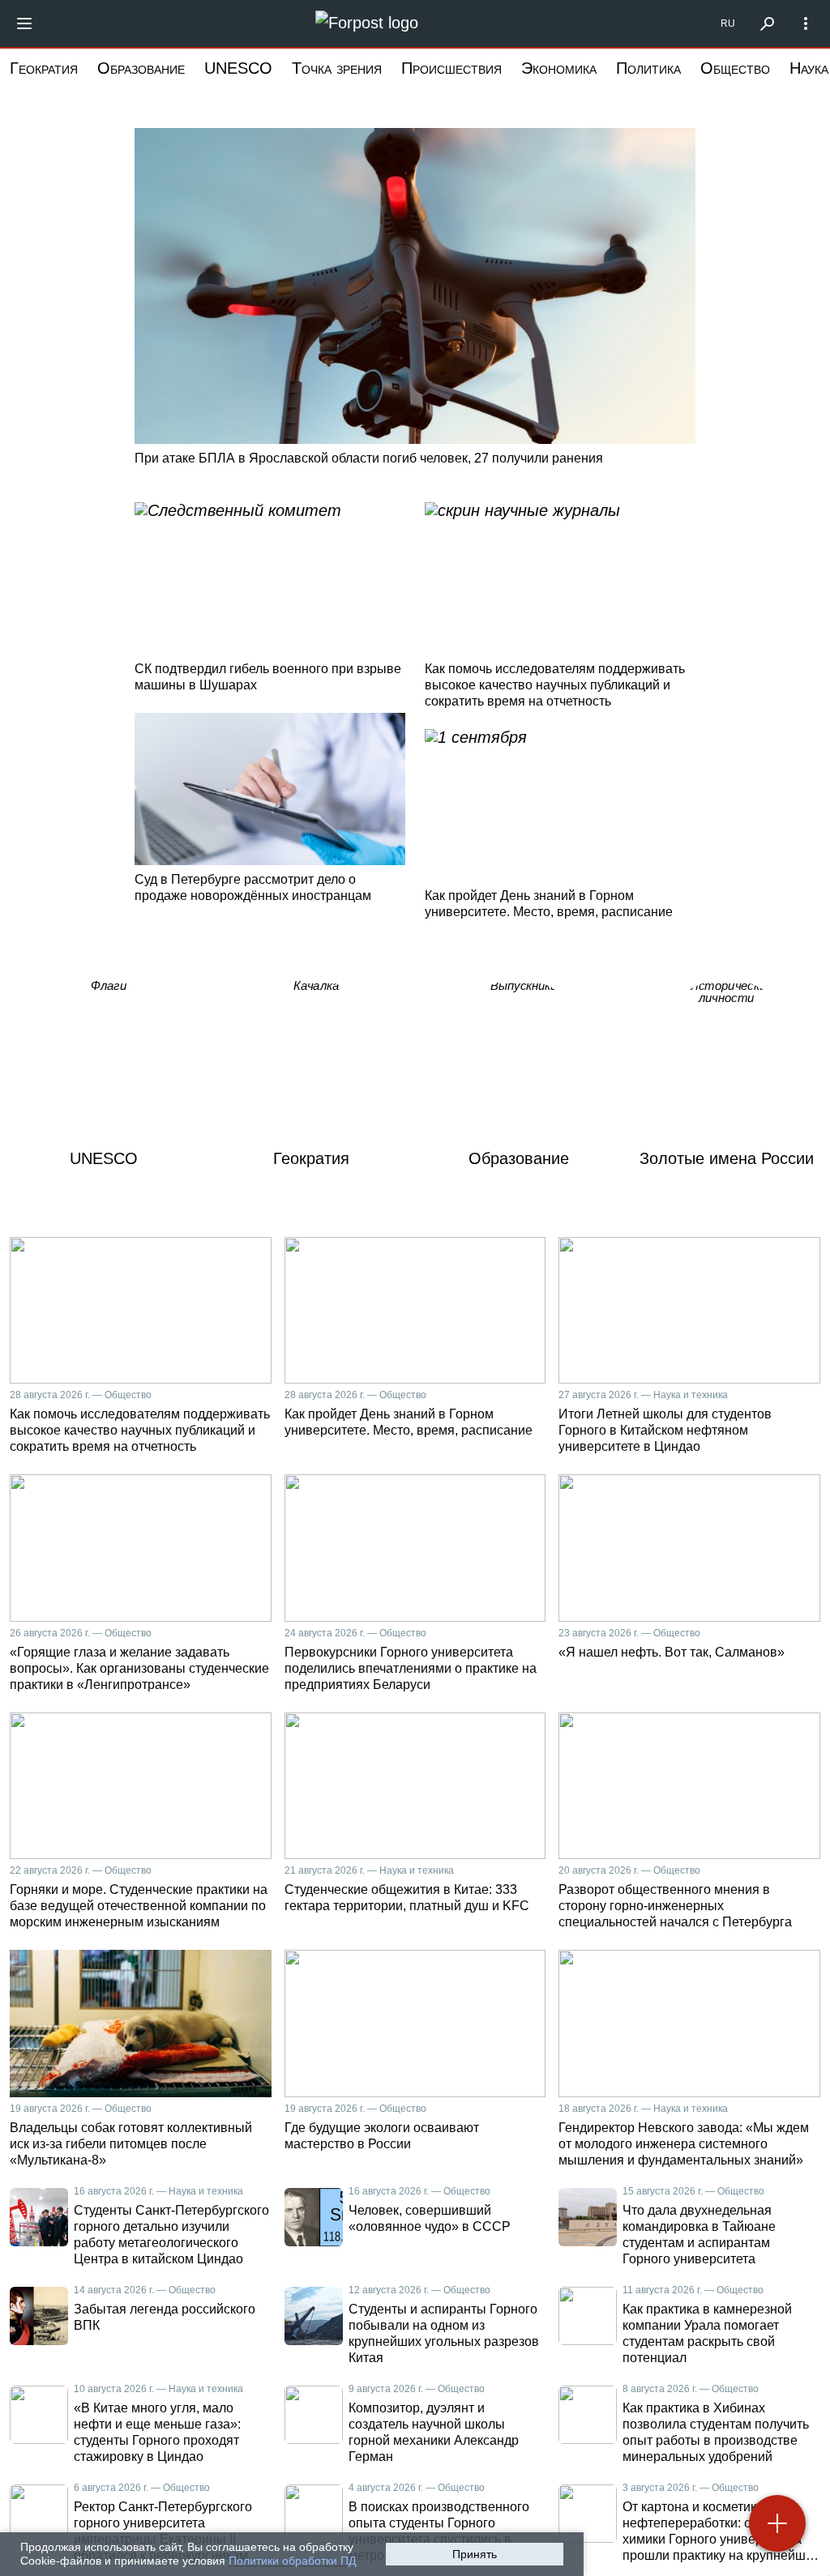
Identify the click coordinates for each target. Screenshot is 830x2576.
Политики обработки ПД (292, 2561)
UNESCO (238, 68)
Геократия (44, 68)
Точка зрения (337, 68)
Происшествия (451, 68)
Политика (648, 68)
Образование (141, 68)
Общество (735, 68)
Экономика (559, 68)
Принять (475, 2554)
